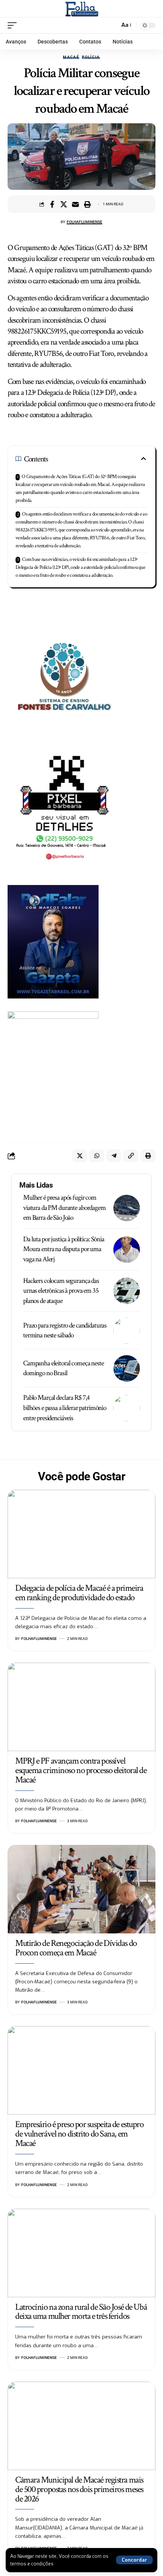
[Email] (75, 204)
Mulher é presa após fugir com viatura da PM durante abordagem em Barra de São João (64, 1208)
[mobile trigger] (14, 25)
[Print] (87, 204)
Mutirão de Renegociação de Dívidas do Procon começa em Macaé (76, 1948)
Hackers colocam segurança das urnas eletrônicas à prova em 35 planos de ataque (61, 1291)
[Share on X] (64, 204)
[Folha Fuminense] (82, 9)
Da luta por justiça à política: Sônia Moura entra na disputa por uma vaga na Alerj (64, 1249)
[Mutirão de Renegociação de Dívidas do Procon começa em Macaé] (81, 1889)
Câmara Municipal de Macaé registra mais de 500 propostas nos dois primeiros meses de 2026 (79, 2489)
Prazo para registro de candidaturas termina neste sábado (65, 1331)
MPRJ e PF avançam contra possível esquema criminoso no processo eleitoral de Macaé (81, 1770)
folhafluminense (85, 222)
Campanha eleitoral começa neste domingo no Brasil (63, 1368)
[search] (112, 25)
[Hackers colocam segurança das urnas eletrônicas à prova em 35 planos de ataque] (127, 1291)
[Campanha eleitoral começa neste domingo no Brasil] (127, 1368)
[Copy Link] (131, 1156)
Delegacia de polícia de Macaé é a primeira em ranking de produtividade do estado (79, 1593)
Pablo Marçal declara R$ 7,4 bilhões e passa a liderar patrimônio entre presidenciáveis (65, 1408)
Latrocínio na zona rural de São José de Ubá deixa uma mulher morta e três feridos (81, 2312)
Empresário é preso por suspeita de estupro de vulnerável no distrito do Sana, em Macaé (79, 2134)
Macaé (71, 57)
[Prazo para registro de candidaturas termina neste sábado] (127, 1331)
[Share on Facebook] (52, 204)
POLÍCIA (91, 57)
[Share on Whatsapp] (97, 1156)
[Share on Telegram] (114, 1156)
